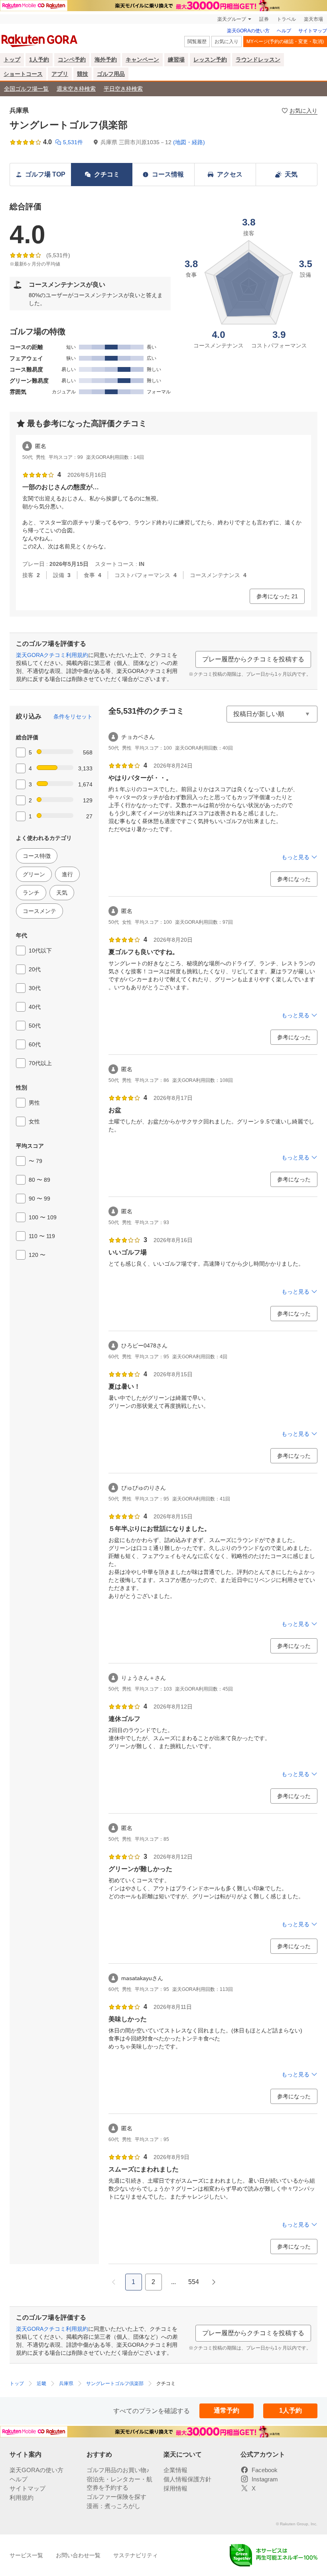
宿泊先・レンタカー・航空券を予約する (119, 2483)
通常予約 (227, 2410)
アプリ (60, 74)
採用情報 (175, 2488)
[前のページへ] (114, 2282)
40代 (35, 1007)
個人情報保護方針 (187, 2479)
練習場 (176, 60)
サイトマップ (313, 31)
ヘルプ (284, 31)
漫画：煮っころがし (113, 2506)
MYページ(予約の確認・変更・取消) (285, 42)
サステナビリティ (136, 2555)
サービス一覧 (26, 2555)
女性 (34, 1121)
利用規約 (22, 2498)
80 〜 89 (39, 1180)
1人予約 (39, 60)
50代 (35, 1026)
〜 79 (35, 1161)
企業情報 (175, 2470)
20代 (35, 969)
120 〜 (37, 1255)
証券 (264, 19)
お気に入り (227, 42)
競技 (83, 74)
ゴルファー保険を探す (116, 2497)
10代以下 (40, 951)
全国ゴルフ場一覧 (26, 89)
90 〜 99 (39, 1199)
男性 (34, 1103)
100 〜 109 (43, 1217)
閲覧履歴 (197, 42)
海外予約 (106, 60)
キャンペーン (142, 60)
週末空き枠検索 (76, 89)
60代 (35, 1044)
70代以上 (40, 1063)
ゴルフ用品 (111, 74)
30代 (35, 988)
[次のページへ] (214, 2282)
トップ (12, 60)
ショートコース (23, 74)
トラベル (286, 19)
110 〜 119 (42, 1236)
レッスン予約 (210, 60)
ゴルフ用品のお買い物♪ (118, 2470)
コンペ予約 (72, 60)
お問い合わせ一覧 (78, 2555)
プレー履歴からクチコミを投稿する (253, 659)
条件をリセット (73, 716)
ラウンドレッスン (258, 60)
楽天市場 (313, 19)
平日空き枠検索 (123, 89)
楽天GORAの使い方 (248, 31)
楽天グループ (232, 19)
